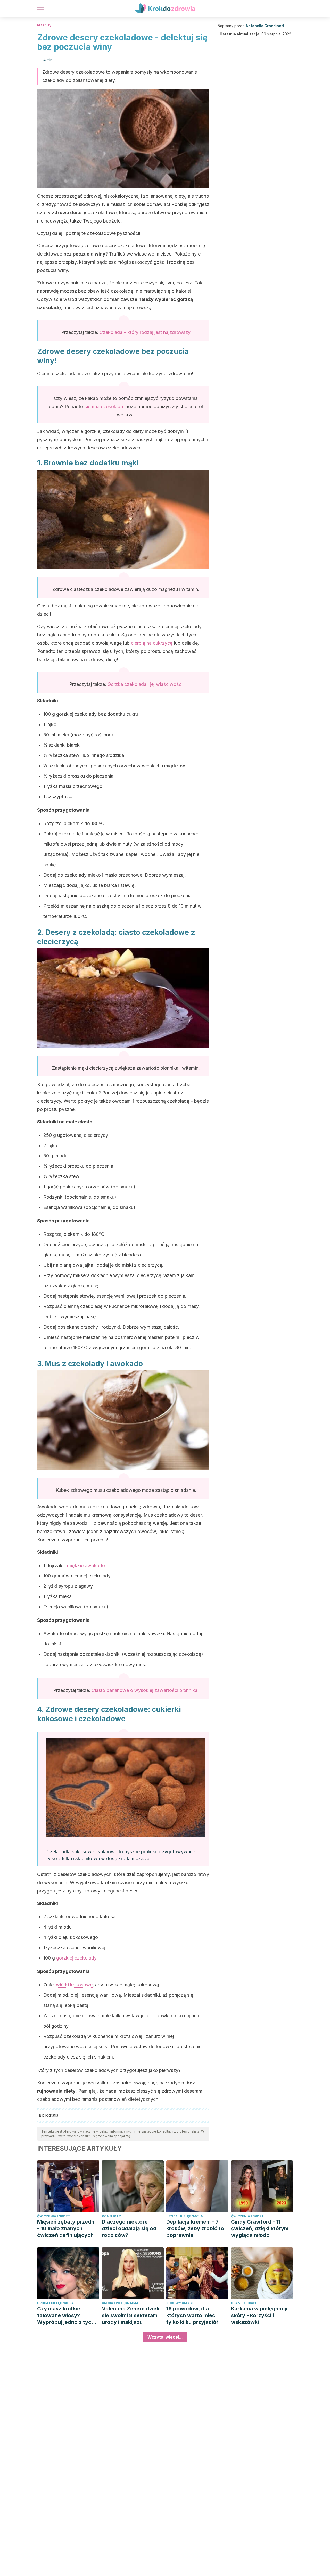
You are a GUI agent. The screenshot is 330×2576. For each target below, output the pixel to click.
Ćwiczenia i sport (53, 2216)
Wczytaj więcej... (165, 2337)
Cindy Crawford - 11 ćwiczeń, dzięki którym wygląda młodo (260, 2228)
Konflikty (111, 2216)
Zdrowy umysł (180, 2303)
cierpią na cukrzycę (152, 643)
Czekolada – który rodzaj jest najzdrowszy (145, 332)
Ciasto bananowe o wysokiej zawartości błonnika (145, 1690)
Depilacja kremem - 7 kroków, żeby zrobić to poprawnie (195, 2228)
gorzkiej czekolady (76, 1958)
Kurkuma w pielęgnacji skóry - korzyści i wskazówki (259, 2315)
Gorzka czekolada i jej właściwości (145, 684)
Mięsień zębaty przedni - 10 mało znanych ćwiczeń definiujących (66, 2228)
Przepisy (44, 25)
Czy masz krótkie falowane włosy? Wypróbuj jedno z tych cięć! (66, 2315)
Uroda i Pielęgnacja (185, 2216)
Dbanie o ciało (244, 2303)
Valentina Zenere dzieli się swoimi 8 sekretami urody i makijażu (130, 2315)
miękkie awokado (86, 1565)
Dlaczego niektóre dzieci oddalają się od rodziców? (129, 2228)
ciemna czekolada (104, 406)
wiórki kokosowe (74, 1985)
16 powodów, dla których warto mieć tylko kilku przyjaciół (192, 2315)
